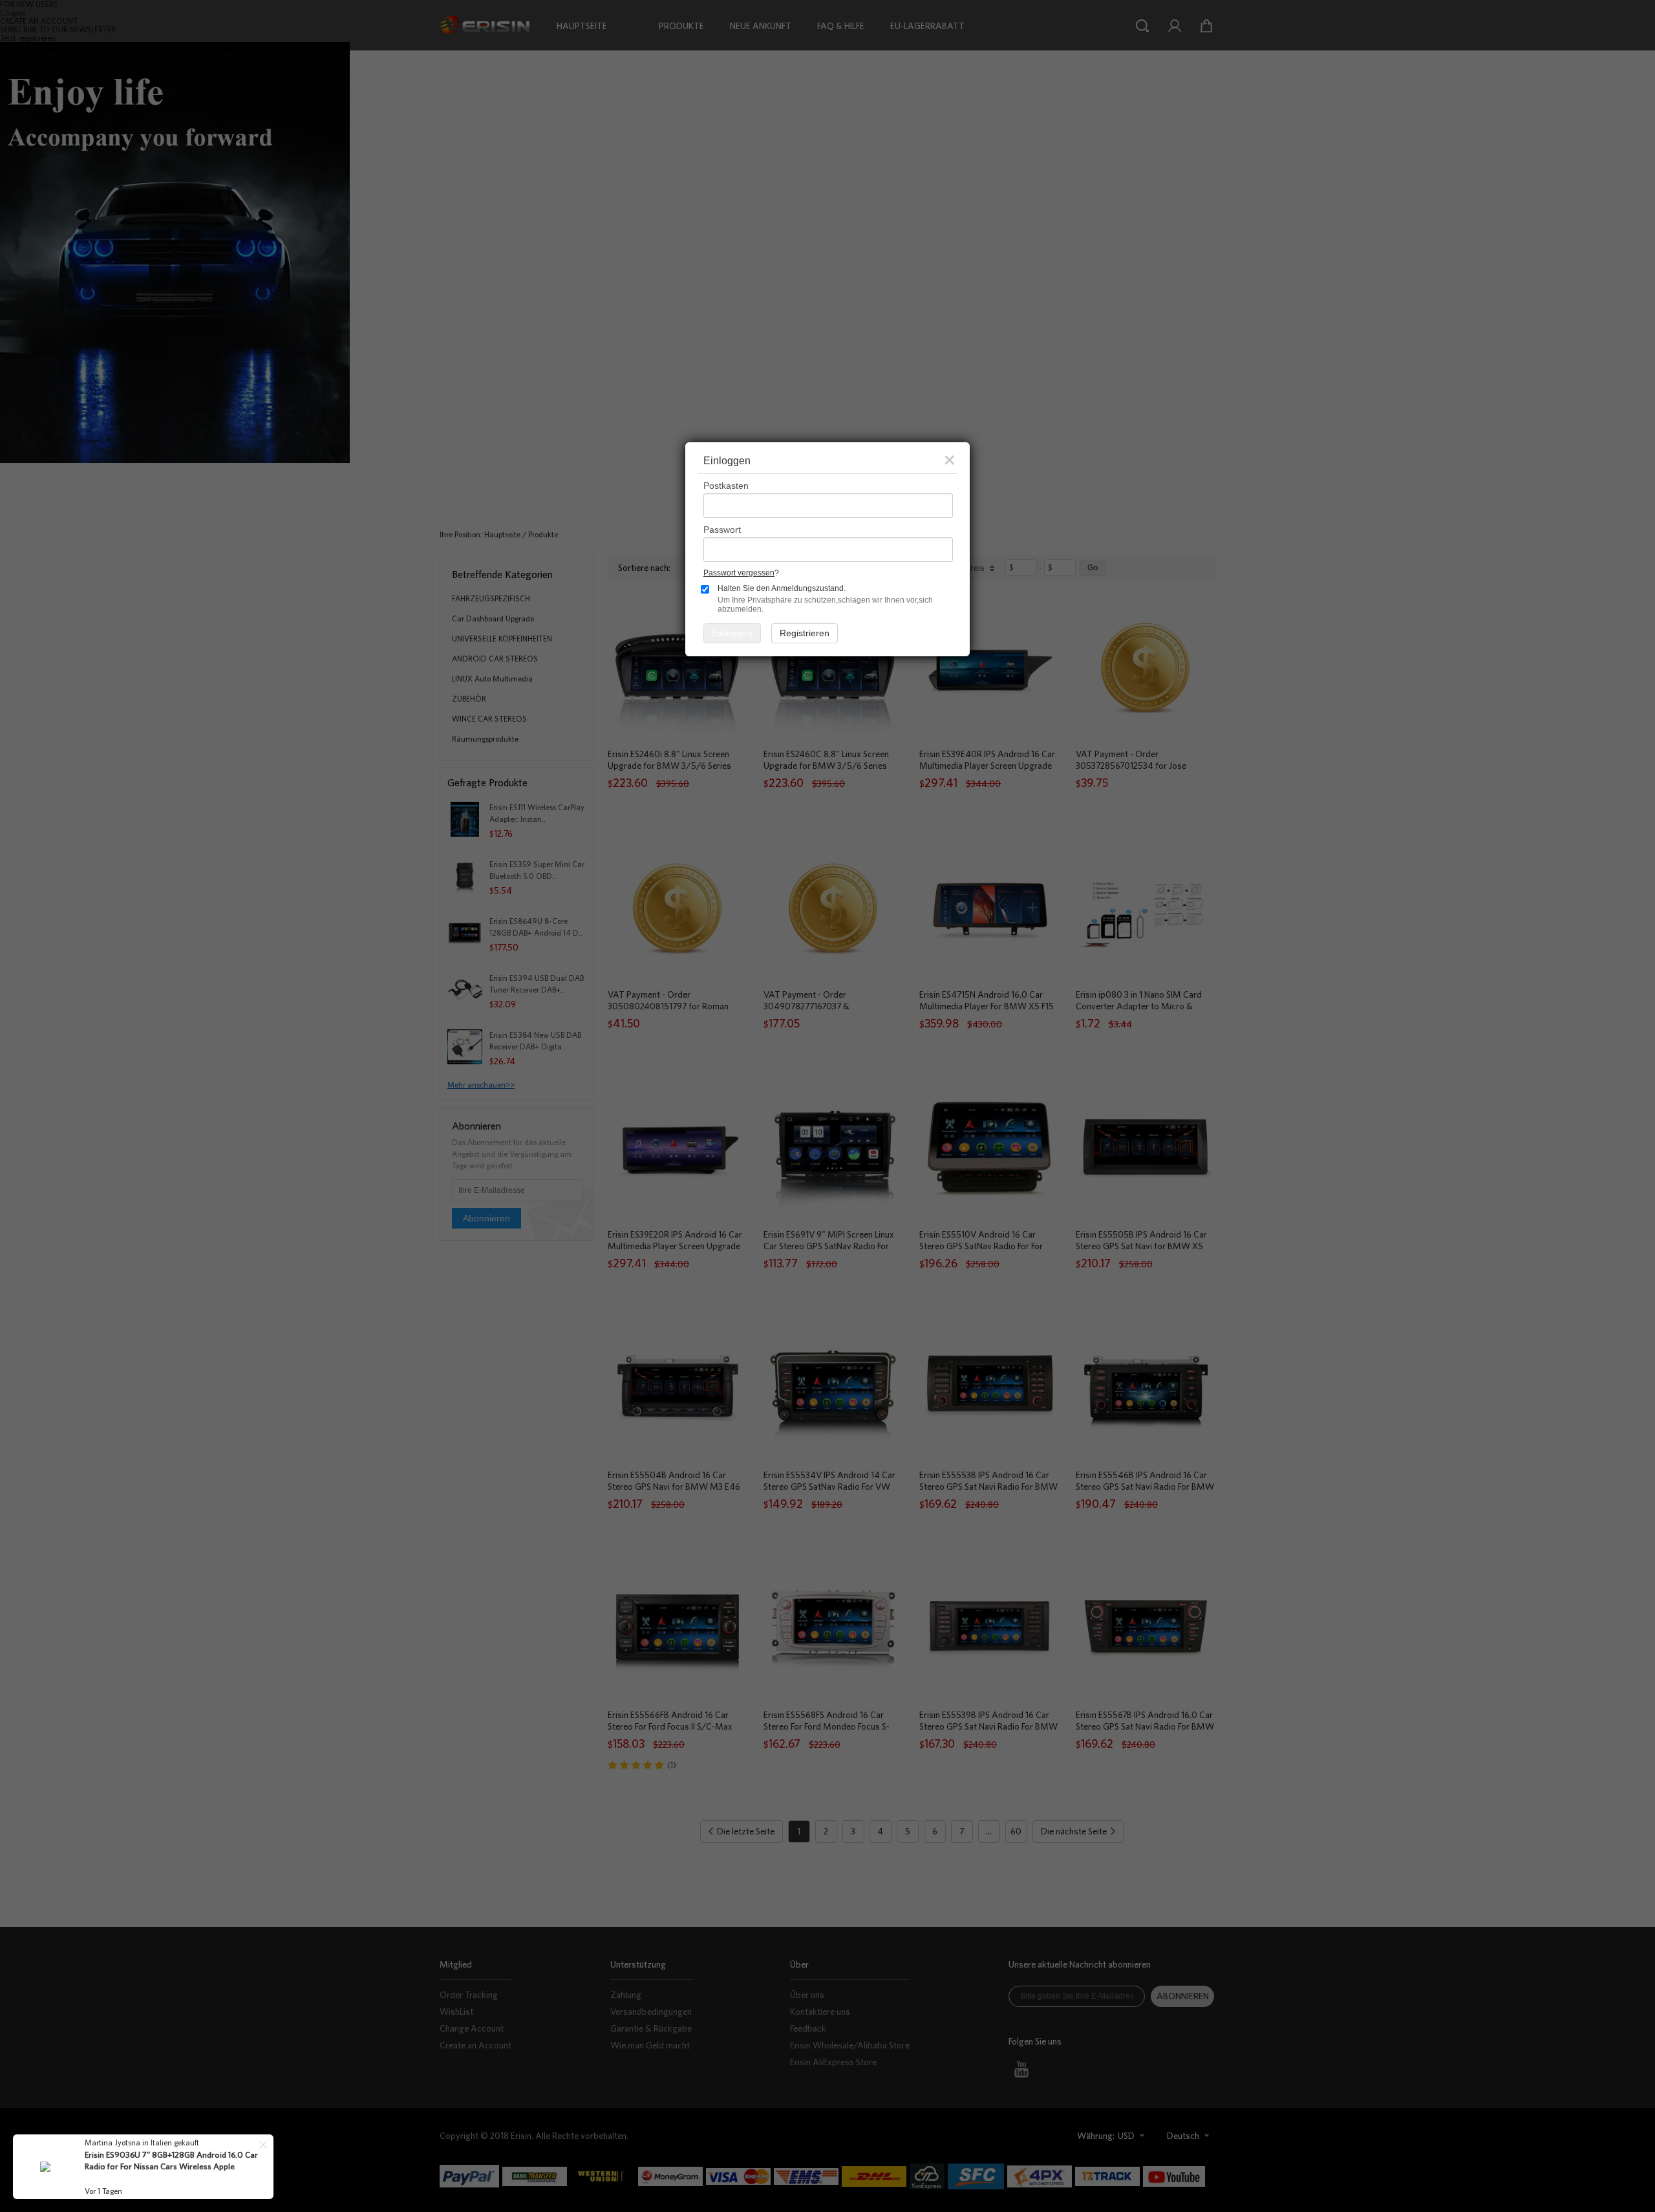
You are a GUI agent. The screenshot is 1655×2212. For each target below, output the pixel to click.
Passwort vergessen (739, 573)
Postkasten (726, 486)
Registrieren (805, 633)
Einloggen (732, 633)
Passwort (722, 530)
